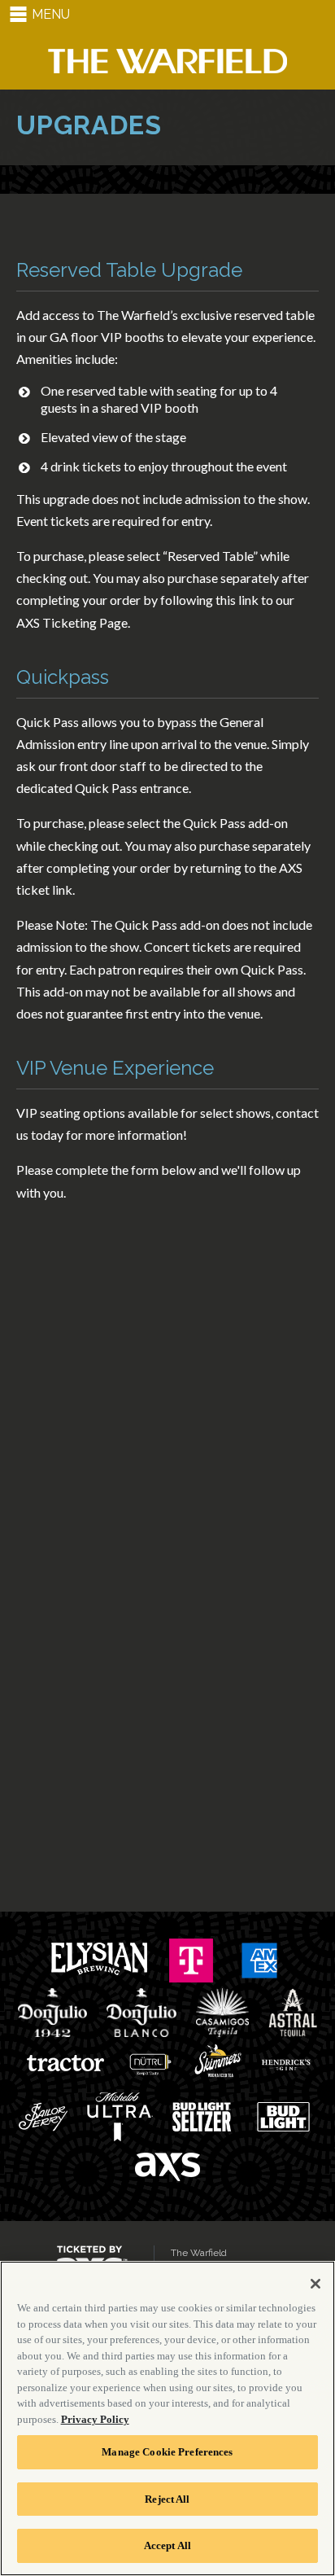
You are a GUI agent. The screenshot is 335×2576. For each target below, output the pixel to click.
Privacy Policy (95, 2419)
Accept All (167, 2545)
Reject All (167, 2499)
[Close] (315, 2284)
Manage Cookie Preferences (167, 2452)
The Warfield (167, 61)
